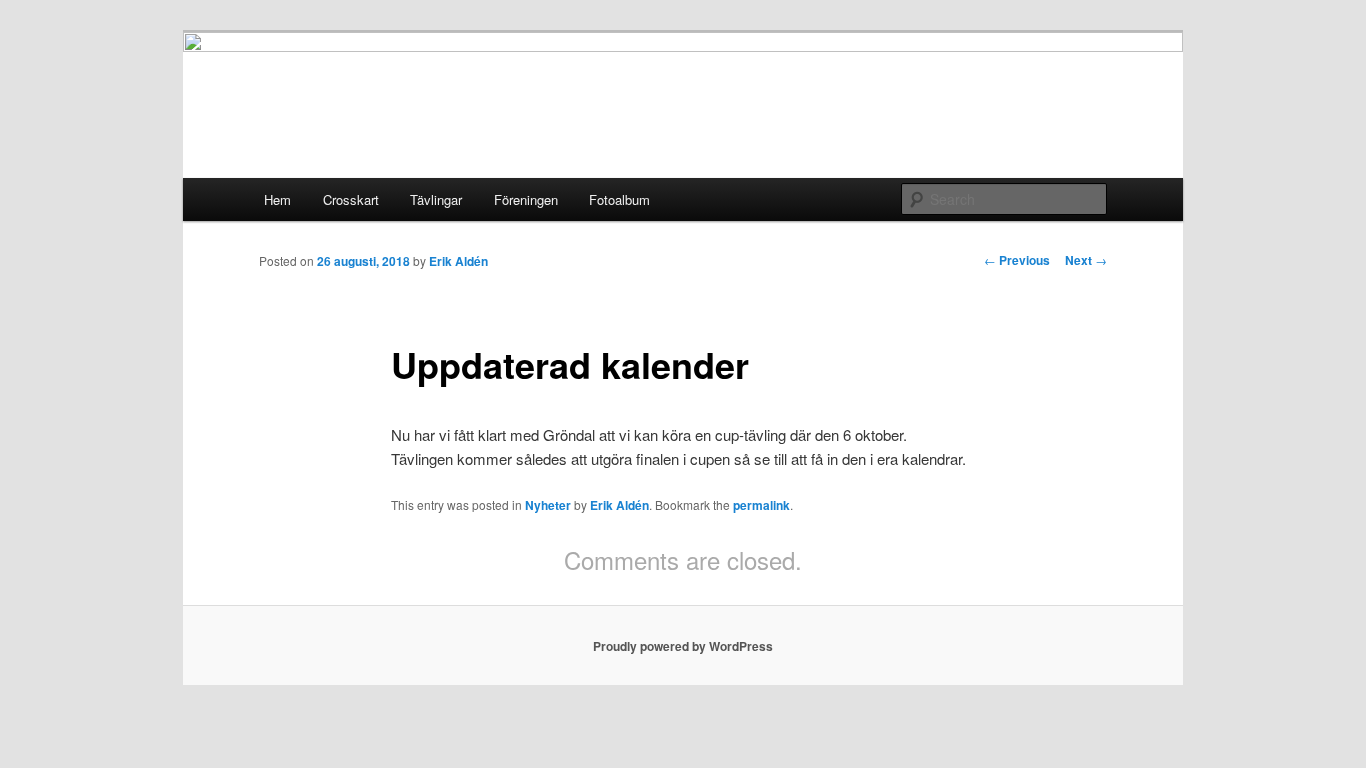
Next (1086, 260)
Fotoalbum (619, 199)
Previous (1017, 260)
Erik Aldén (458, 261)
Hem (277, 199)
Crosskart (351, 199)
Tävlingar (436, 199)
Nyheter (548, 505)
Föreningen (526, 199)
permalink (761, 505)
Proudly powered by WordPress (683, 646)
